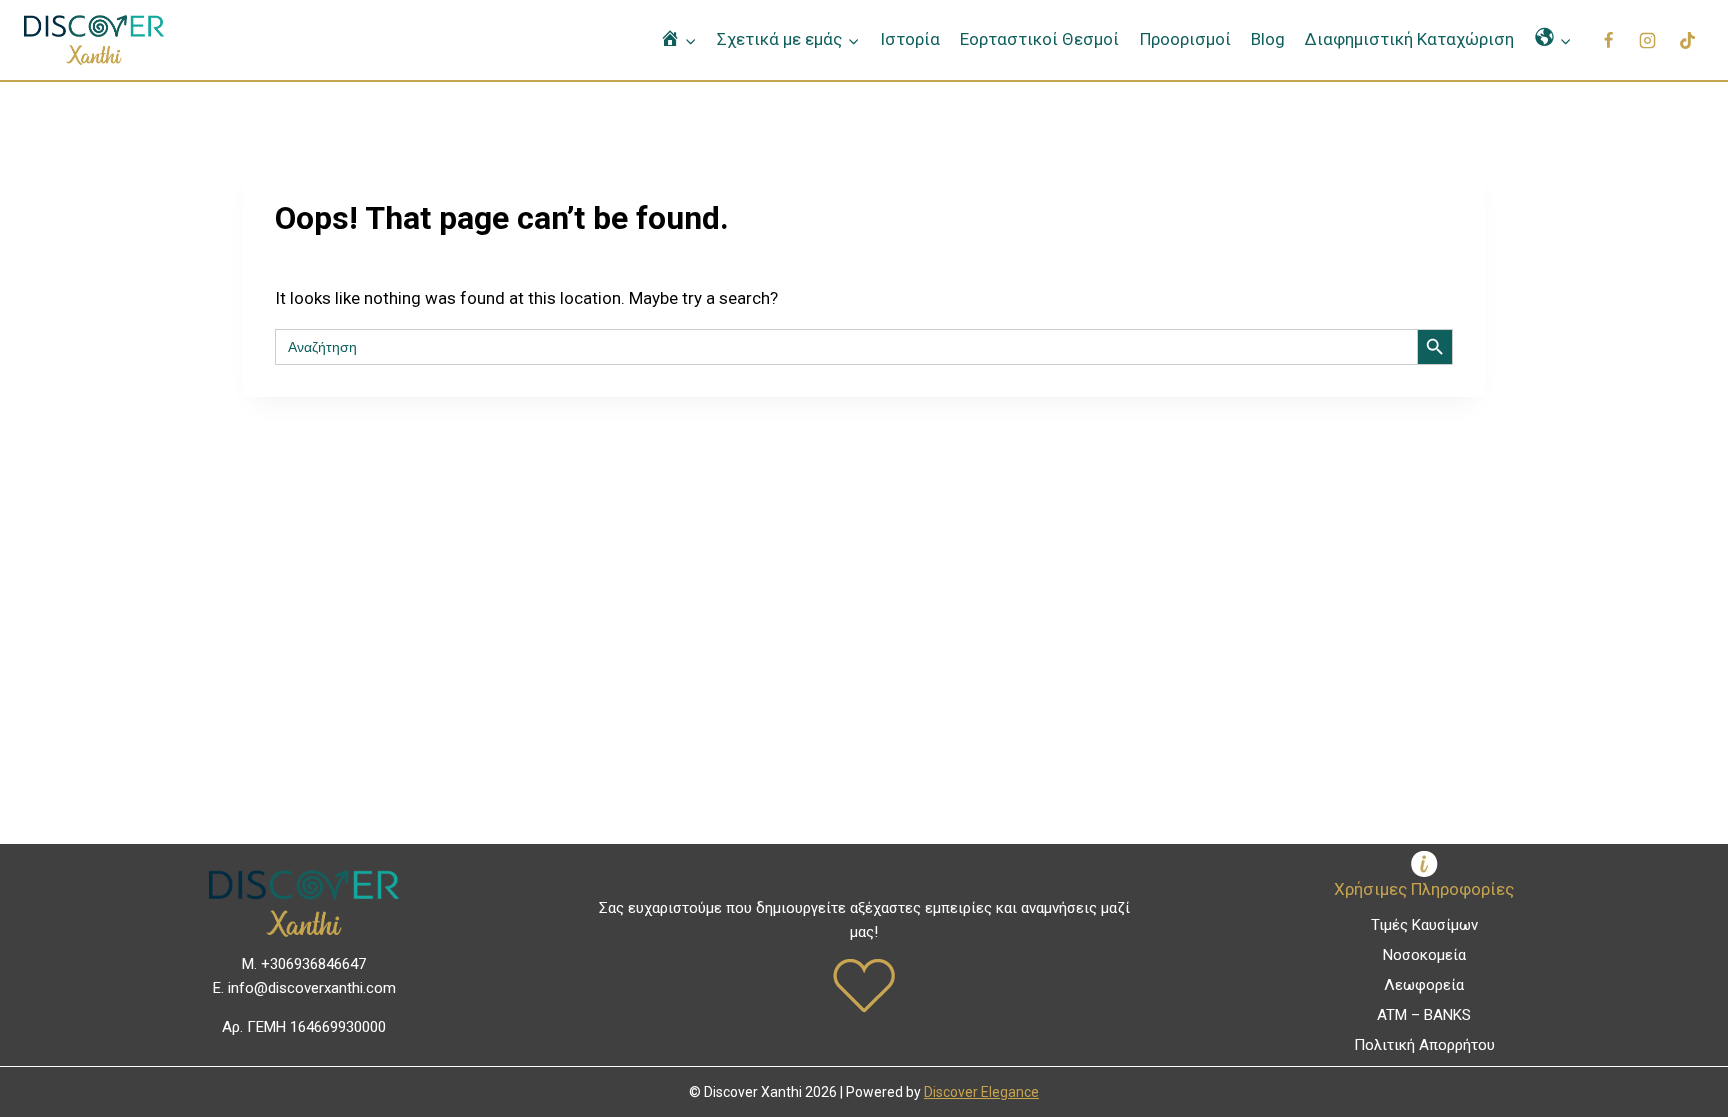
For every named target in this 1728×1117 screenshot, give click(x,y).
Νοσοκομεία (1424, 955)
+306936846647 (313, 964)
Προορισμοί (1185, 39)
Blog (1268, 39)
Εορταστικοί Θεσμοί (1039, 39)
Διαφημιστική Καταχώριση (1409, 39)
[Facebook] (1609, 40)
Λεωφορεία (1424, 985)
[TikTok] (1687, 40)
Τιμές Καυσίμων (1424, 925)
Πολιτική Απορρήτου (1424, 1045)
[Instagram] (1648, 40)
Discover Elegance (981, 1092)
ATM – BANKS (1424, 1015)
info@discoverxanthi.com (312, 988)
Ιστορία (910, 39)
